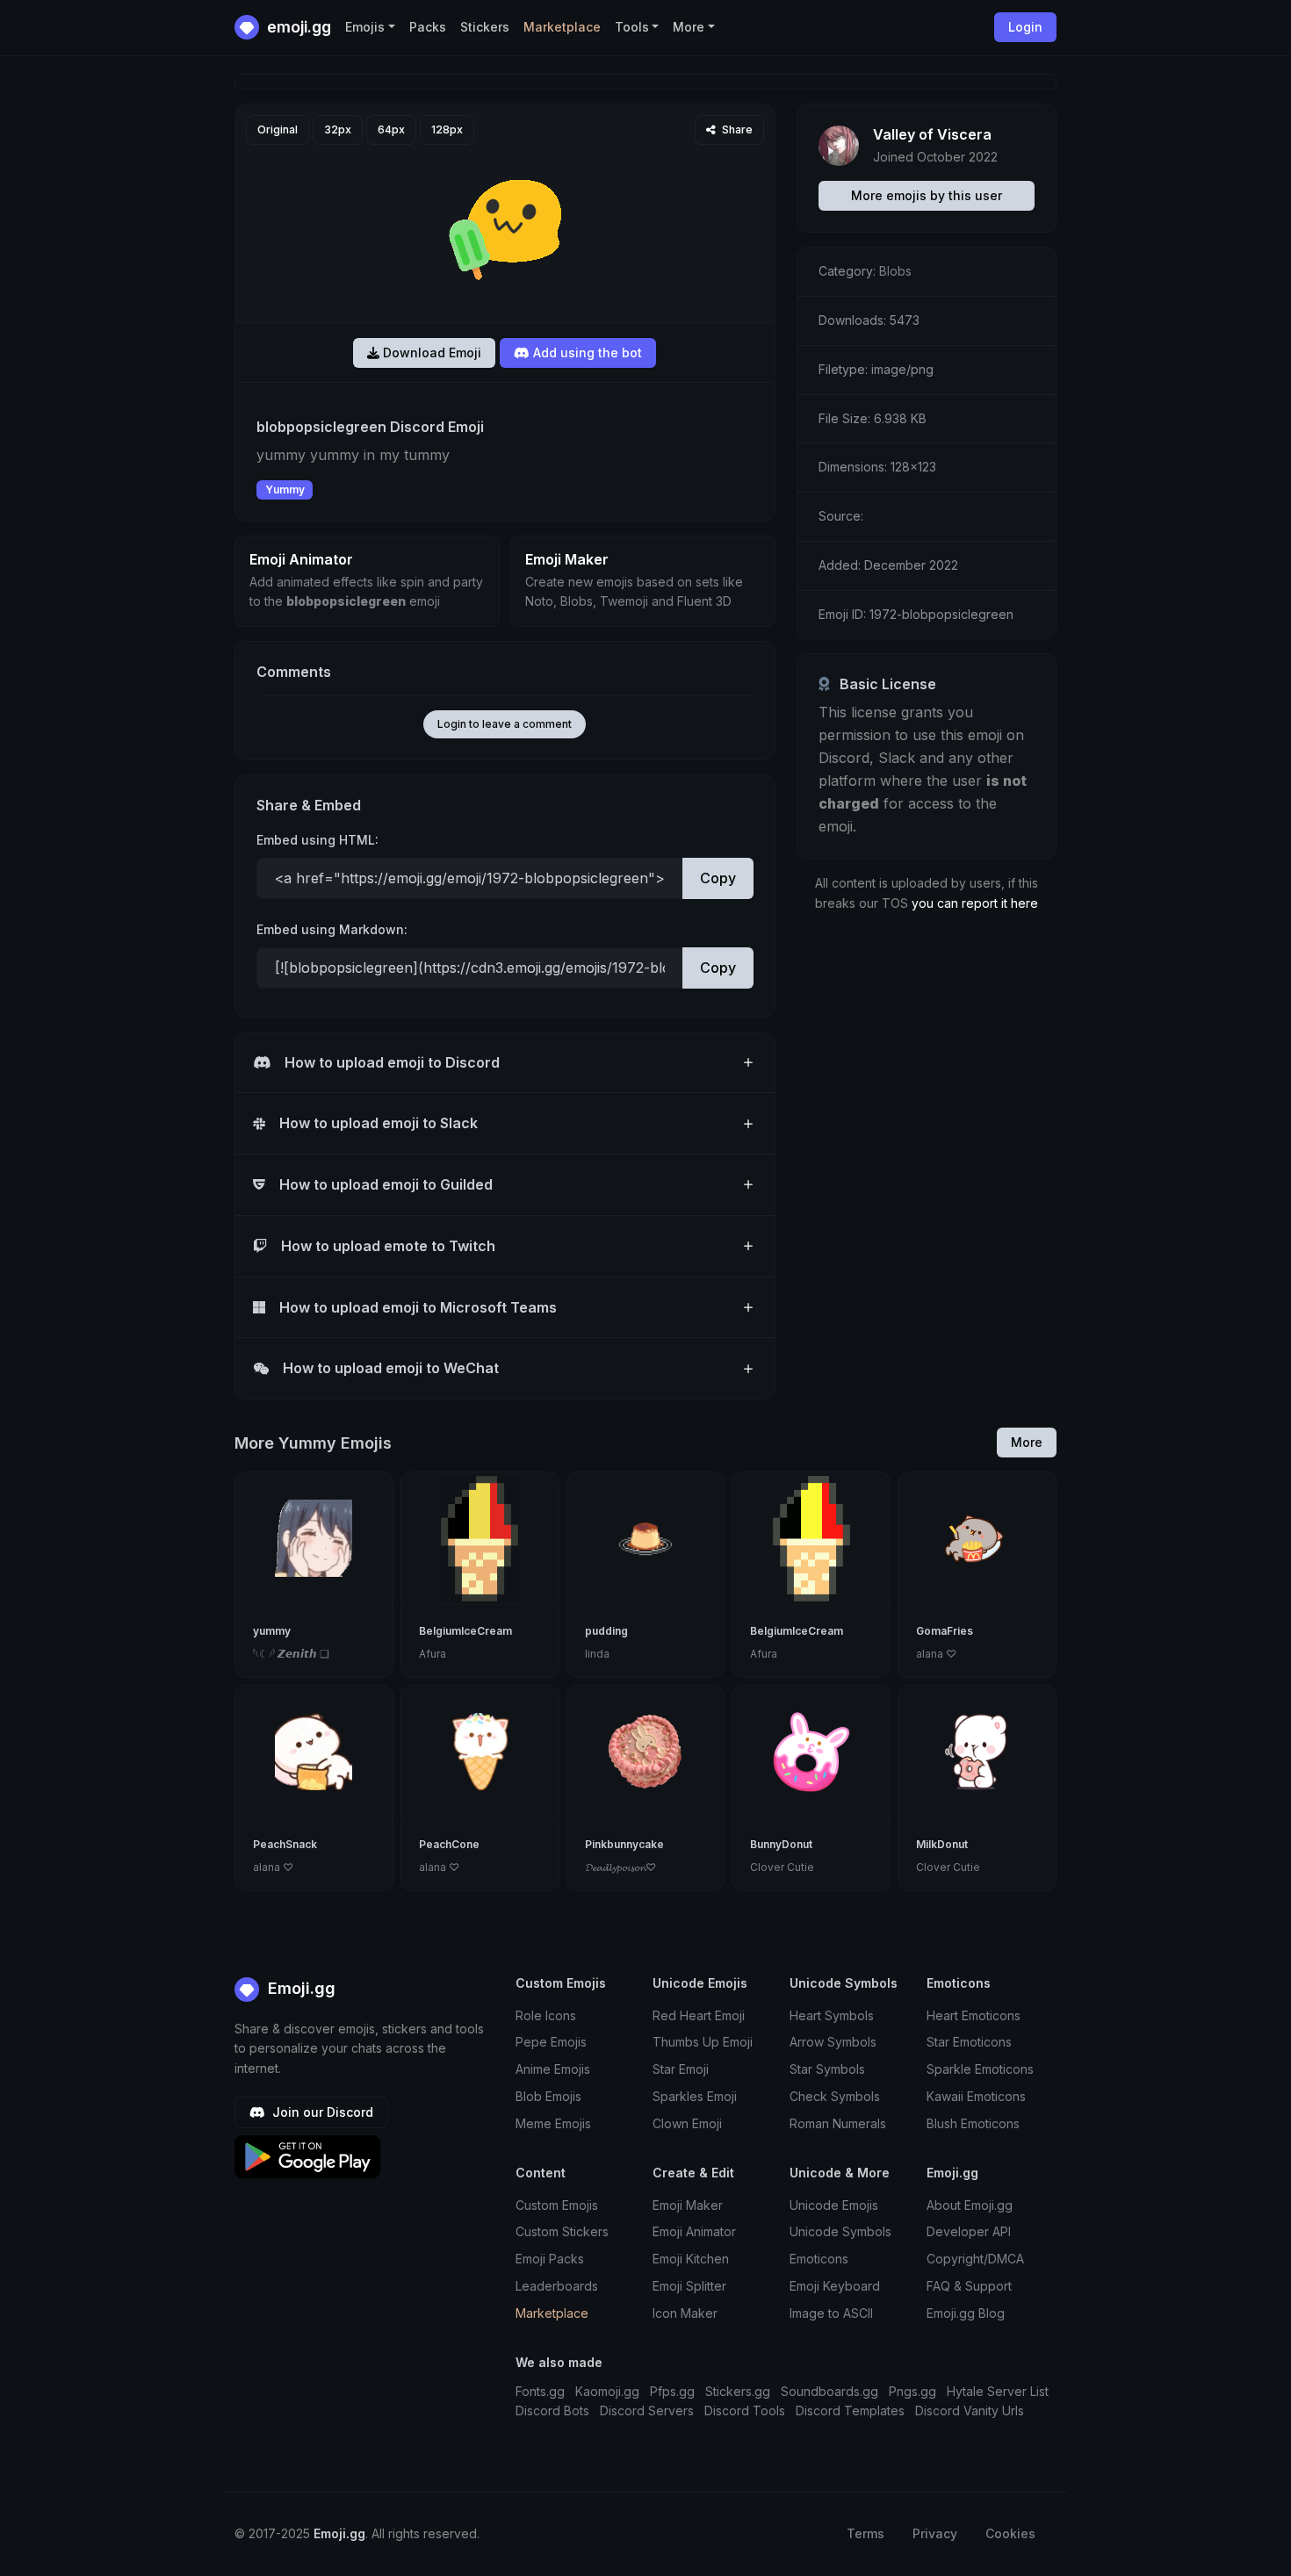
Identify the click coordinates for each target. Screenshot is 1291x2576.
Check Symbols (835, 2096)
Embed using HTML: (317, 840)
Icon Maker (685, 2313)
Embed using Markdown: (332, 929)
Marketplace (562, 27)
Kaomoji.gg (607, 2391)
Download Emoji (430, 353)
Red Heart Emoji (699, 2015)
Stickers (485, 27)
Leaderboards (557, 2286)
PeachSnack (285, 1844)
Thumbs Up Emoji (703, 2042)
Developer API (969, 2231)
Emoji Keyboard (835, 2286)
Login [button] (1025, 27)
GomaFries (945, 1631)
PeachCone (449, 1844)
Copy (718, 878)
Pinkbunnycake (624, 1844)
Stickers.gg (738, 2391)
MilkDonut (942, 1844)
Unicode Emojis (834, 2205)
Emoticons (819, 2259)
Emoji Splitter (689, 2286)
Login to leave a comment (505, 724)
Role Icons (546, 2015)
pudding (606, 1631)
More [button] (689, 27)
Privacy (935, 2533)
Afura (433, 1654)
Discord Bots (552, 2411)
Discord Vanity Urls (970, 2411)
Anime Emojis (553, 2069)
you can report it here (975, 903)
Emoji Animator (694, 2231)
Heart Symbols (832, 2015)
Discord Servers (647, 2411)
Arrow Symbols (833, 2042)
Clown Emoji (687, 2123)
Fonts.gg (540, 2391)
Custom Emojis (557, 2205)
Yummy (285, 489)
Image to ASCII (831, 2313)
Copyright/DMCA (975, 2259)
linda (597, 1654)
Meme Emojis (553, 2123)
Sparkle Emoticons (980, 2069)
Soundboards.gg (829, 2391)
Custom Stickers (562, 2231)
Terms (865, 2533)
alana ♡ (936, 1654)
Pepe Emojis (551, 2042)
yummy (272, 1631)
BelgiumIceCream (465, 1631)
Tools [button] (632, 27)
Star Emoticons (969, 2042)
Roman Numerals (838, 2123)
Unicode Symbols (840, 2231)
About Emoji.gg (970, 2205)
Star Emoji (681, 2069)
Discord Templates (850, 2411)
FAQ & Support (969, 2286)
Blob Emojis (548, 2096)
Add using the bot (586, 353)
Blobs (895, 271)
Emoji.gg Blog (966, 2313)
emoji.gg (297, 27)
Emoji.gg (299, 1988)
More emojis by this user (927, 195)
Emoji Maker (688, 2205)
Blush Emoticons (973, 2123)
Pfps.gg (672, 2391)
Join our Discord (321, 2112)
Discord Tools (745, 2411)
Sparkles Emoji (695, 2096)
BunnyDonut (781, 1844)
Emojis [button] (365, 27)
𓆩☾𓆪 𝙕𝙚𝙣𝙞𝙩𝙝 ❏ (291, 1654)
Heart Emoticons (974, 2015)
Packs (428, 27)
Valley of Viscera (932, 134)
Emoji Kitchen (691, 2259)
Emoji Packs (550, 2259)
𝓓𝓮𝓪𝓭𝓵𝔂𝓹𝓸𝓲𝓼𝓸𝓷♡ (620, 1867)
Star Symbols (827, 2069)
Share (736, 130)
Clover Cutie (782, 1867)
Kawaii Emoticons (976, 2096)
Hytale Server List (998, 2391)
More (1027, 1442)
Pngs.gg (912, 2391)
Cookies (1010, 2533)
